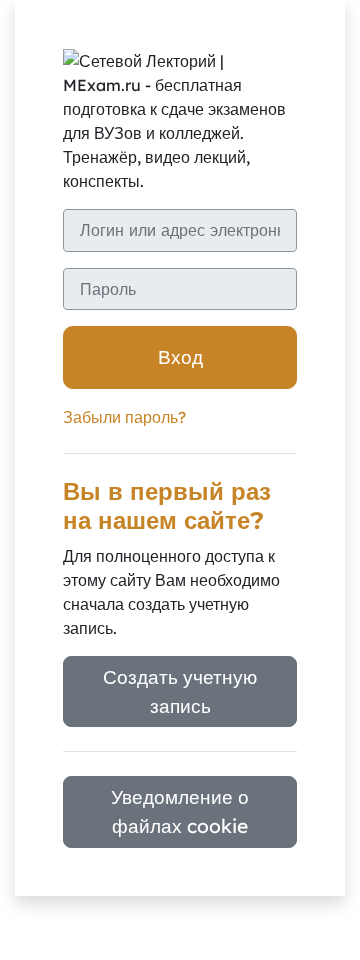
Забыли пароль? (124, 417)
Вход (180, 357)
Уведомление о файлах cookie (180, 811)
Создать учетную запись (180, 691)
